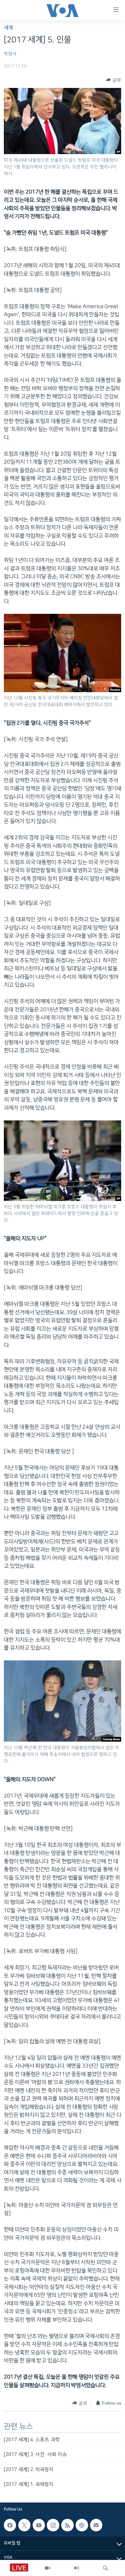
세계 (8, 28)
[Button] (113, 80)
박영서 (10, 54)
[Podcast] (82, 2525)
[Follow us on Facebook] (10, 2525)
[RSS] (67, 2525)
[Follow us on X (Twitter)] (24, 2525)
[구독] (96, 2525)
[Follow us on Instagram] (53, 2525)
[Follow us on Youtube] (39, 2525)
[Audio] (77, 2568)
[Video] (47, 2568)
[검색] (105, 2568)
